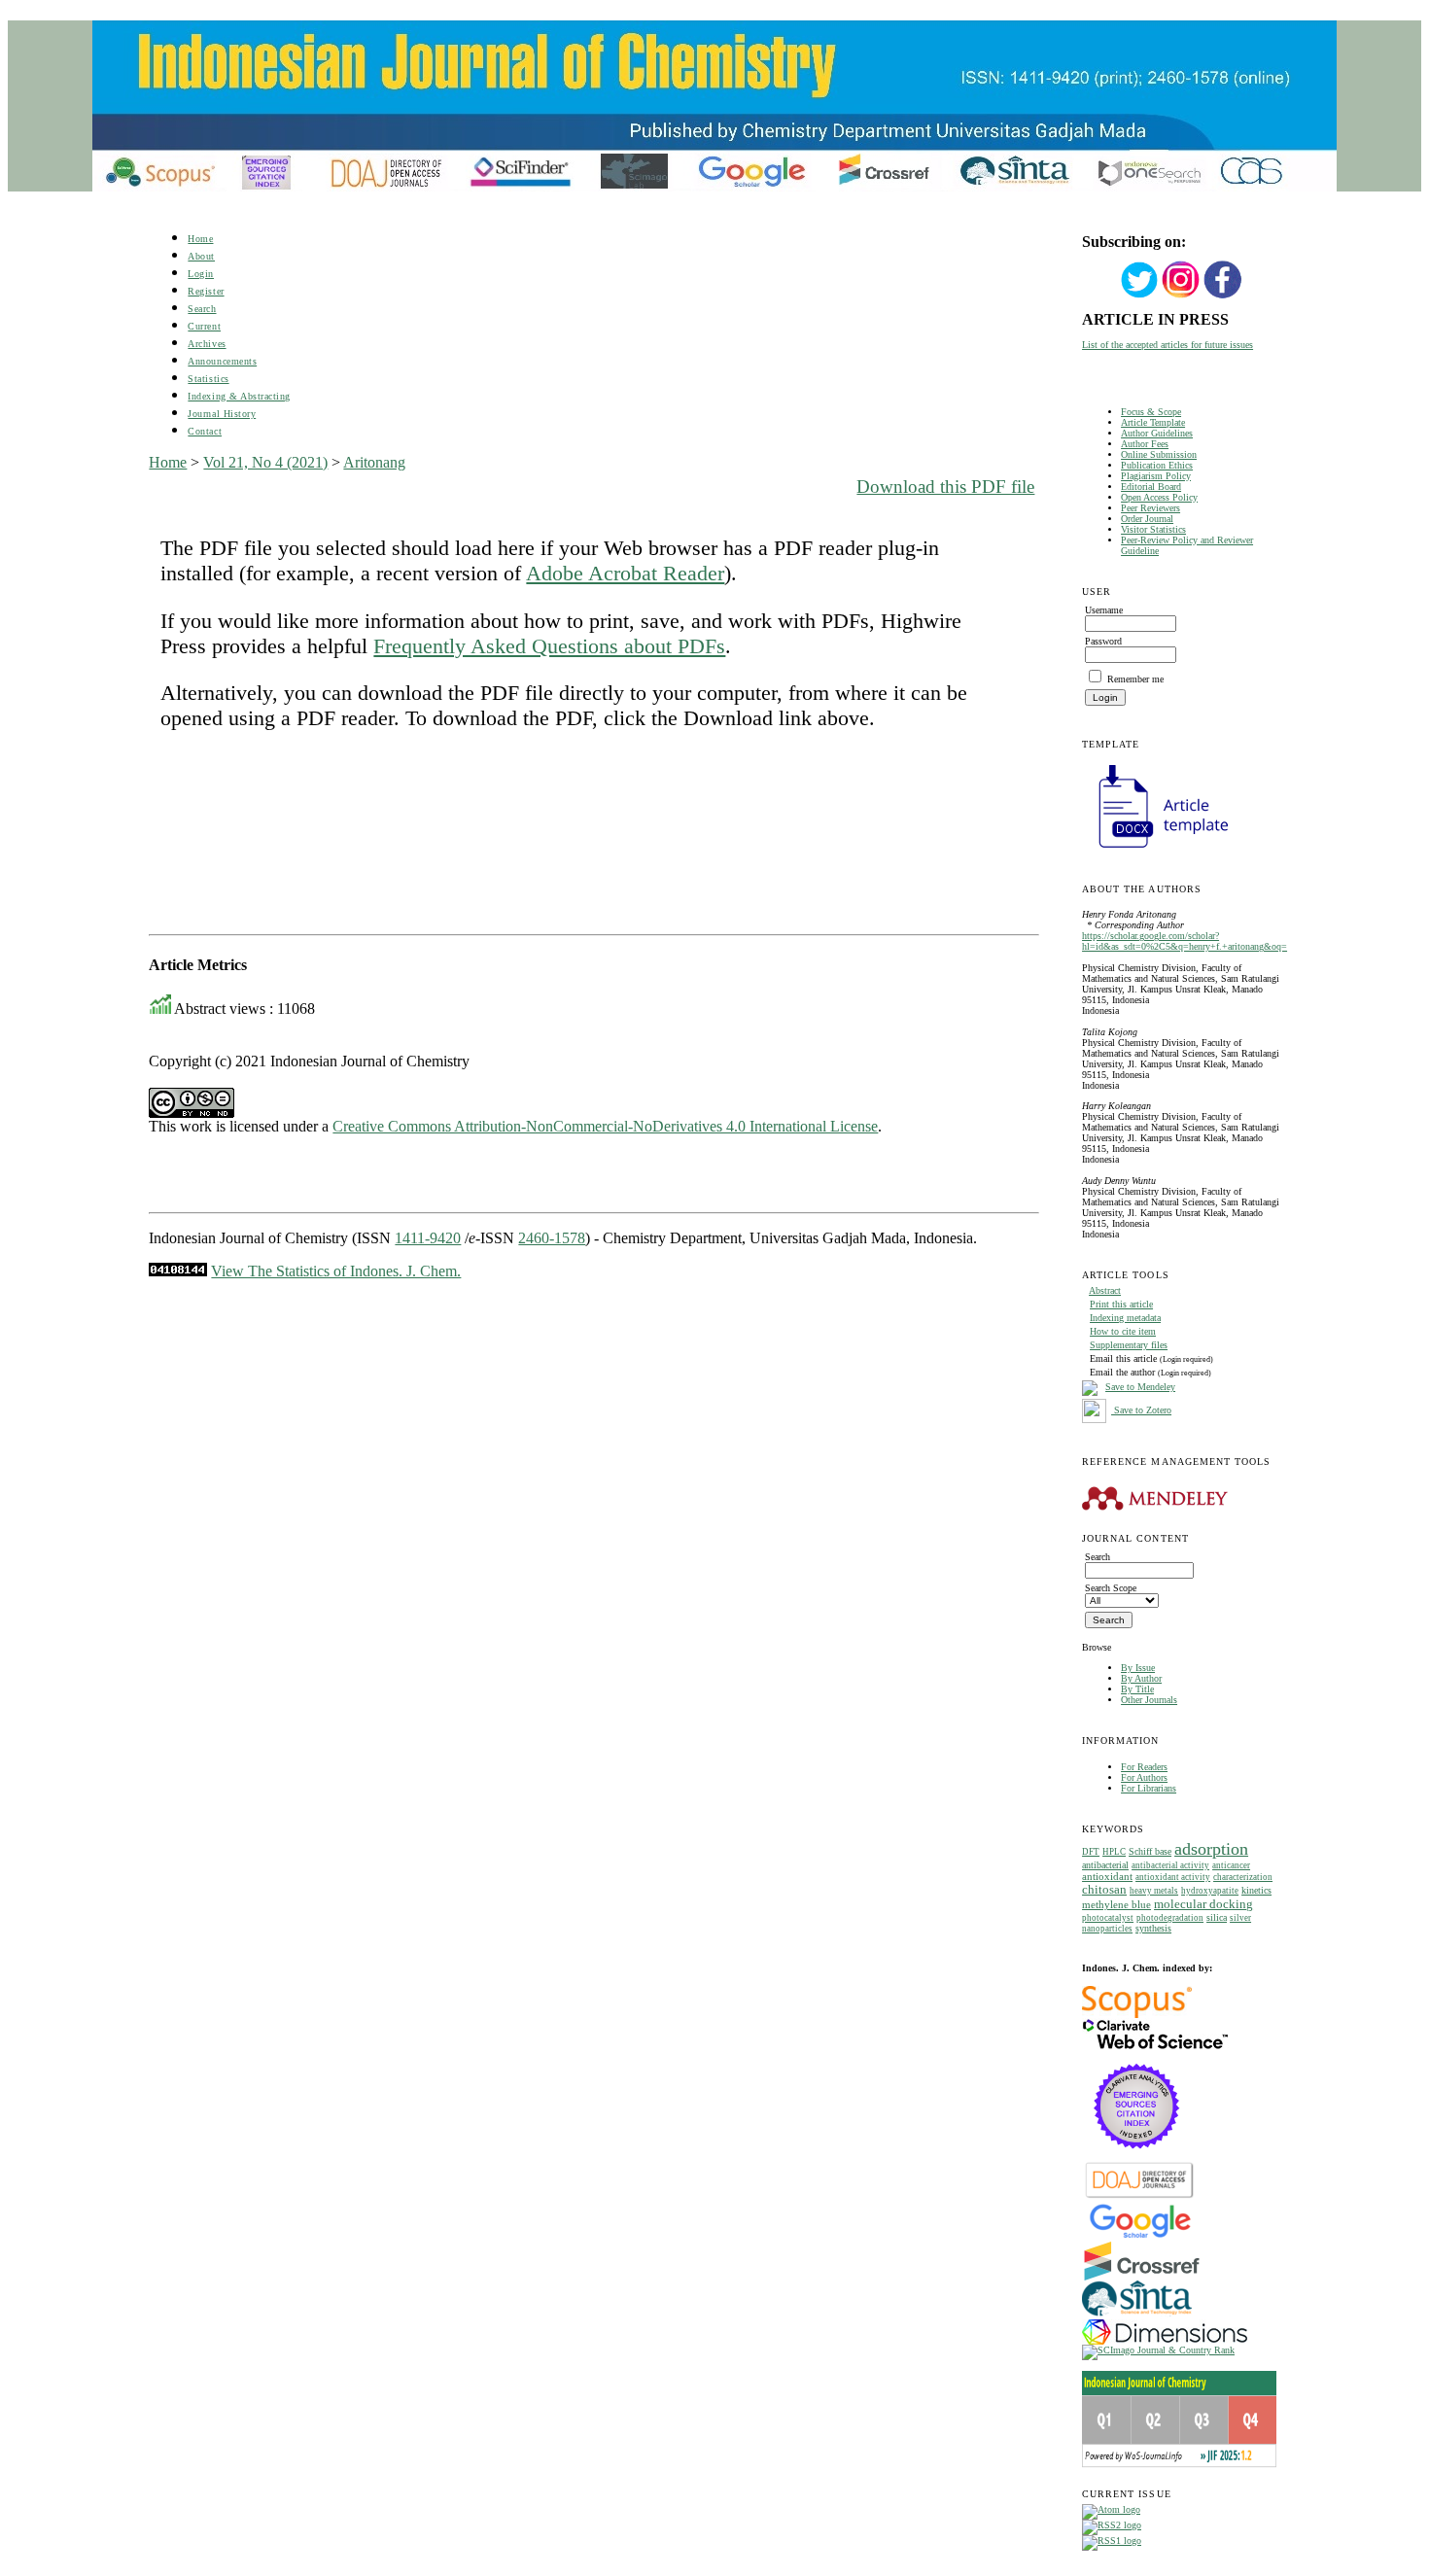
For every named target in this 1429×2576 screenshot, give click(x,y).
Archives (207, 344)
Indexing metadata (1125, 1318)
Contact (205, 431)
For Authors (1144, 1777)
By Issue (1138, 1668)
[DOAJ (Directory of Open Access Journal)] (1140, 2196)
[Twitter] (1139, 296)
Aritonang (374, 462)
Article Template (1153, 422)
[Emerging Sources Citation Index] (1137, 2158)
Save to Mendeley (1140, 1387)
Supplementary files (1129, 1345)
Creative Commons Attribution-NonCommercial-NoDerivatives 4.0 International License (605, 1126)
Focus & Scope (1151, 412)
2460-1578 (552, 1238)
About (201, 256)
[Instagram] (1181, 296)
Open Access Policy (1159, 497)
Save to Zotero (1141, 1410)
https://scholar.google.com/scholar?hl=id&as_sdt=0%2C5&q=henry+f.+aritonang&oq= (1185, 941)
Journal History (222, 414)
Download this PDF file (945, 487)
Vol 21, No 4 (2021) (265, 462)
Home (200, 239)
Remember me (1135, 679)
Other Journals (1149, 1700)
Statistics (208, 379)
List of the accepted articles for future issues (1168, 345)
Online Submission (1159, 454)
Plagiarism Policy (1156, 476)
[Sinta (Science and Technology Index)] (1137, 2316)
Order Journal (1147, 519)
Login (201, 274)
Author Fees (1145, 444)
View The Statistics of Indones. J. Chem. (336, 1271)
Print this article (1121, 1304)
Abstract (1105, 1290)
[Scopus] (1137, 2015)
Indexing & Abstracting (239, 396)
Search (202, 309)
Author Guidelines (1157, 433)
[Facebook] (1223, 296)
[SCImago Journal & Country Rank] (1158, 2350)
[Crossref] (1142, 2277)
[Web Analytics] (178, 1271)
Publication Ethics (1157, 465)
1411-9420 (428, 1238)
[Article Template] (1155, 850)
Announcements (222, 361)
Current (204, 326)
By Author (1141, 1678)
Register (206, 291)
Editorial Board (1151, 487)
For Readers (1144, 1767)
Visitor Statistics (1153, 529)
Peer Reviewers (1150, 508)
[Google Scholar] (1140, 2236)
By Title (1137, 1689)
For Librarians (1149, 1788)
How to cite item (1123, 1331)
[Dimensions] (1165, 2341)
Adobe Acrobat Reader (625, 573)
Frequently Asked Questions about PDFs (549, 646)
